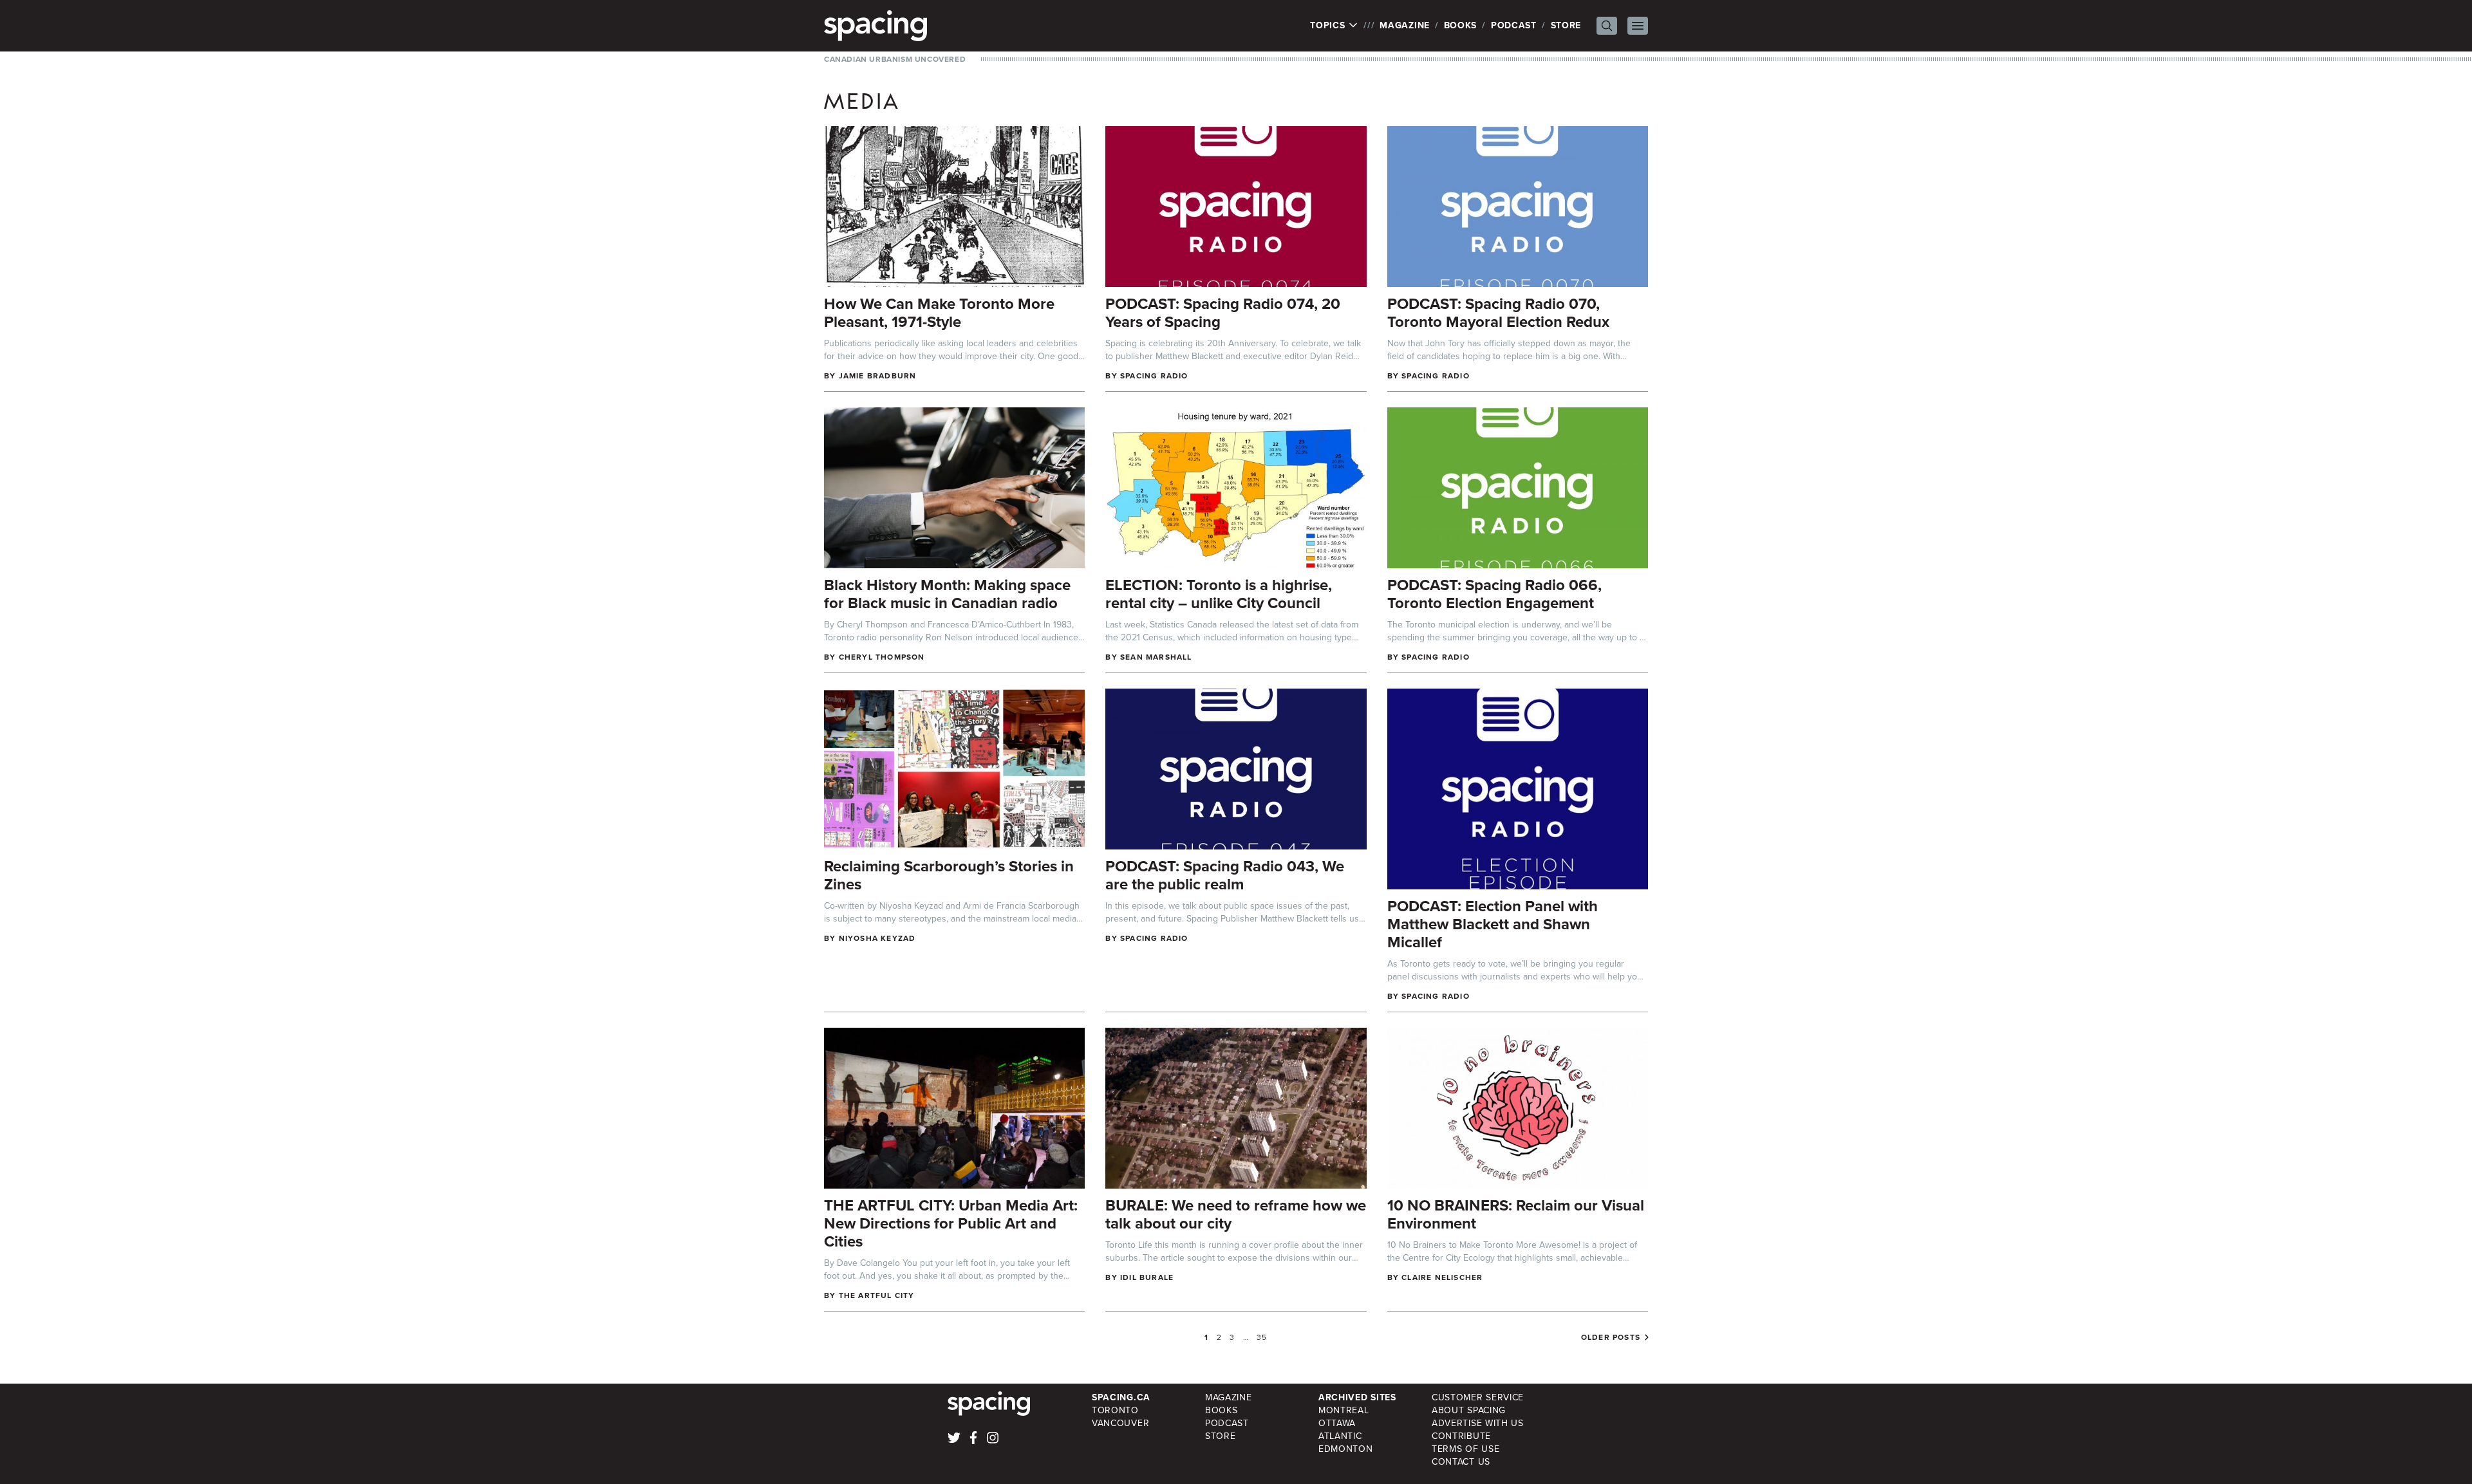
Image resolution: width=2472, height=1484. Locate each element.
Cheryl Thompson (882, 657)
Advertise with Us (1478, 1423)
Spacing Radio (1154, 376)
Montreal (1344, 1410)
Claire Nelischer (1442, 1277)
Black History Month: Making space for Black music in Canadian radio (947, 594)
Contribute (1461, 1436)
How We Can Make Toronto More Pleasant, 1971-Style (939, 313)
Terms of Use (1465, 1449)
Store (1566, 25)
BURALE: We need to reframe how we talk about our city (1236, 1214)
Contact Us (1461, 1462)
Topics (1329, 26)
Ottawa (1337, 1423)
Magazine (1405, 25)
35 (1262, 1337)
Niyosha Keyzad (877, 938)
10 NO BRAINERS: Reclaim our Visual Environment (1516, 1214)
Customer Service (1478, 1397)
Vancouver (1120, 1423)
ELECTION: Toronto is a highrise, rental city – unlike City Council (1219, 594)
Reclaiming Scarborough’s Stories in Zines (949, 875)
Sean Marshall (1156, 657)
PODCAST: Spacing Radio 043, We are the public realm (1225, 875)
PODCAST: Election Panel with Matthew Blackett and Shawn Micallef (1493, 924)
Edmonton (1346, 1449)
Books (1461, 25)
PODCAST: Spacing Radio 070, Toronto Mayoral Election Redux (1498, 313)
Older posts (1611, 1337)
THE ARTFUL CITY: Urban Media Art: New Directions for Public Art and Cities (951, 1223)
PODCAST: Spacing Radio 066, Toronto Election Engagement (1494, 594)
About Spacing (1469, 1410)
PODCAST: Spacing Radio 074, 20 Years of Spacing (1223, 313)
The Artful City (877, 1295)
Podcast (1514, 25)
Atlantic (1340, 1436)
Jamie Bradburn (878, 376)
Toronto (1115, 1410)
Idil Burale (1147, 1277)
